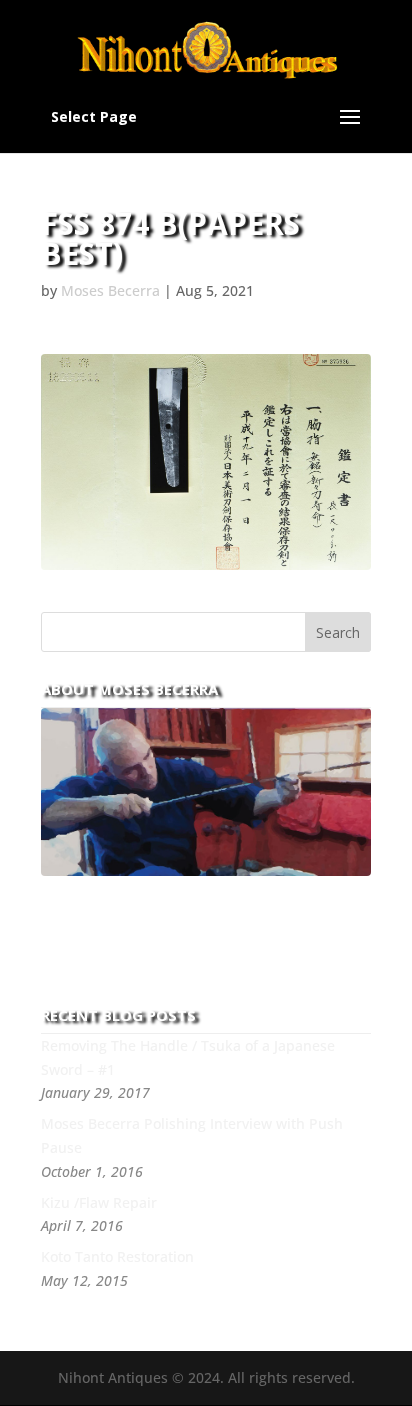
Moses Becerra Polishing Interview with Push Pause (192, 1135)
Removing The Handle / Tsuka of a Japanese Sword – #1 (188, 1057)
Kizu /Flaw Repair (99, 1202)
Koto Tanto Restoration (117, 1256)
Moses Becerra (110, 290)
